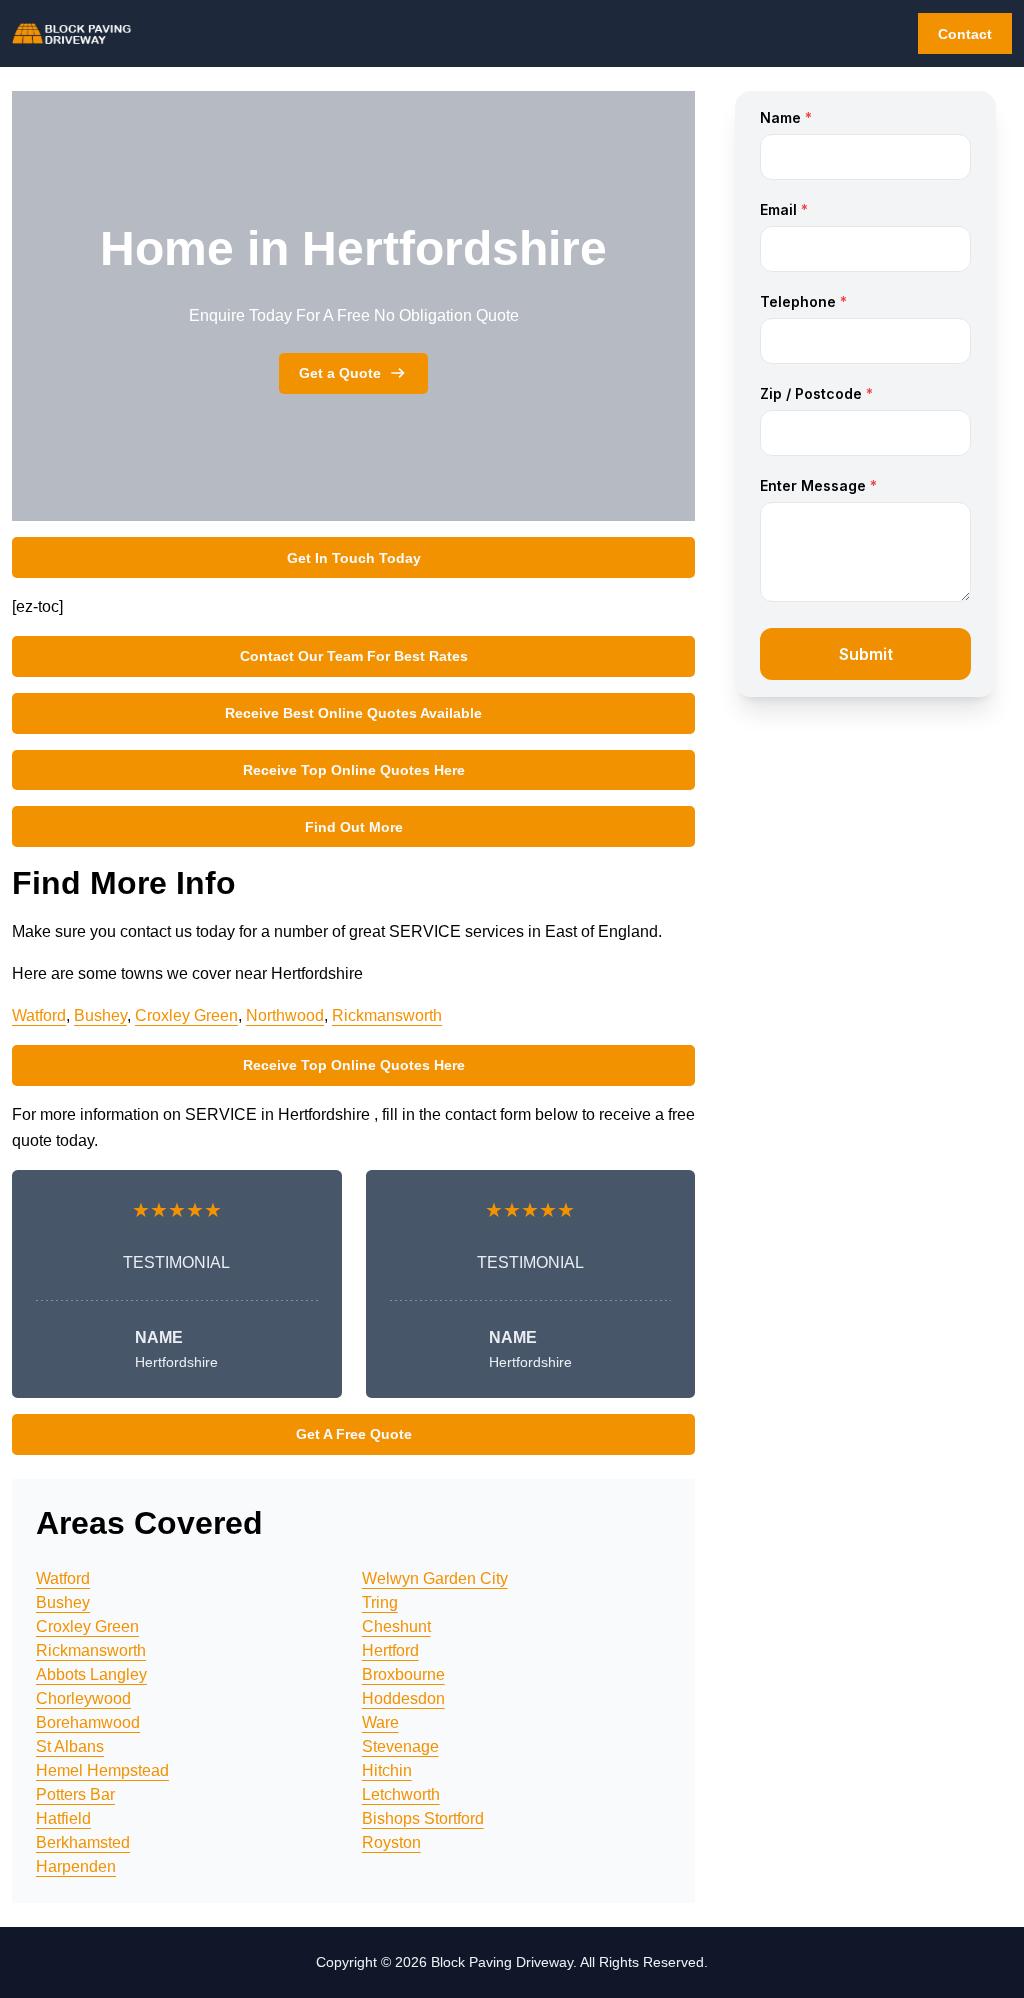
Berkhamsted (83, 1842)
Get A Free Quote (354, 1434)
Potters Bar (75, 1794)
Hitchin (387, 1770)
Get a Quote (340, 373)
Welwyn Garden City (435, 1578)
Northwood (285, 1015)
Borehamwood (88, 1722)
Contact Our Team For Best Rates (354, 656)
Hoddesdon (403, 1698)
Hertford (390, 1650)
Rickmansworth (387, 1015)
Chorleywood (83, 1698)
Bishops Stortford (423, 1818)
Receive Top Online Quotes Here (354, 770)
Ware (380, 1722)
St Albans (70, 1746)
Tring (380, 1602)
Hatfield (63, 1818)
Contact (965, 34)
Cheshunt (396, 1626)
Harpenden (76, 1866)
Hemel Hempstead (102, 1770)
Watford (39, 1015)
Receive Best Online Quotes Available (353, 713)
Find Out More (354, 827)
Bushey (100, 1015)
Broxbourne (403, 1674)
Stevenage (400, 1746)
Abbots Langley (91, 1674)
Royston (391, 1842)
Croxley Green (186, 1015)
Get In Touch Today (354, 558)
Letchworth (401, 1794)
